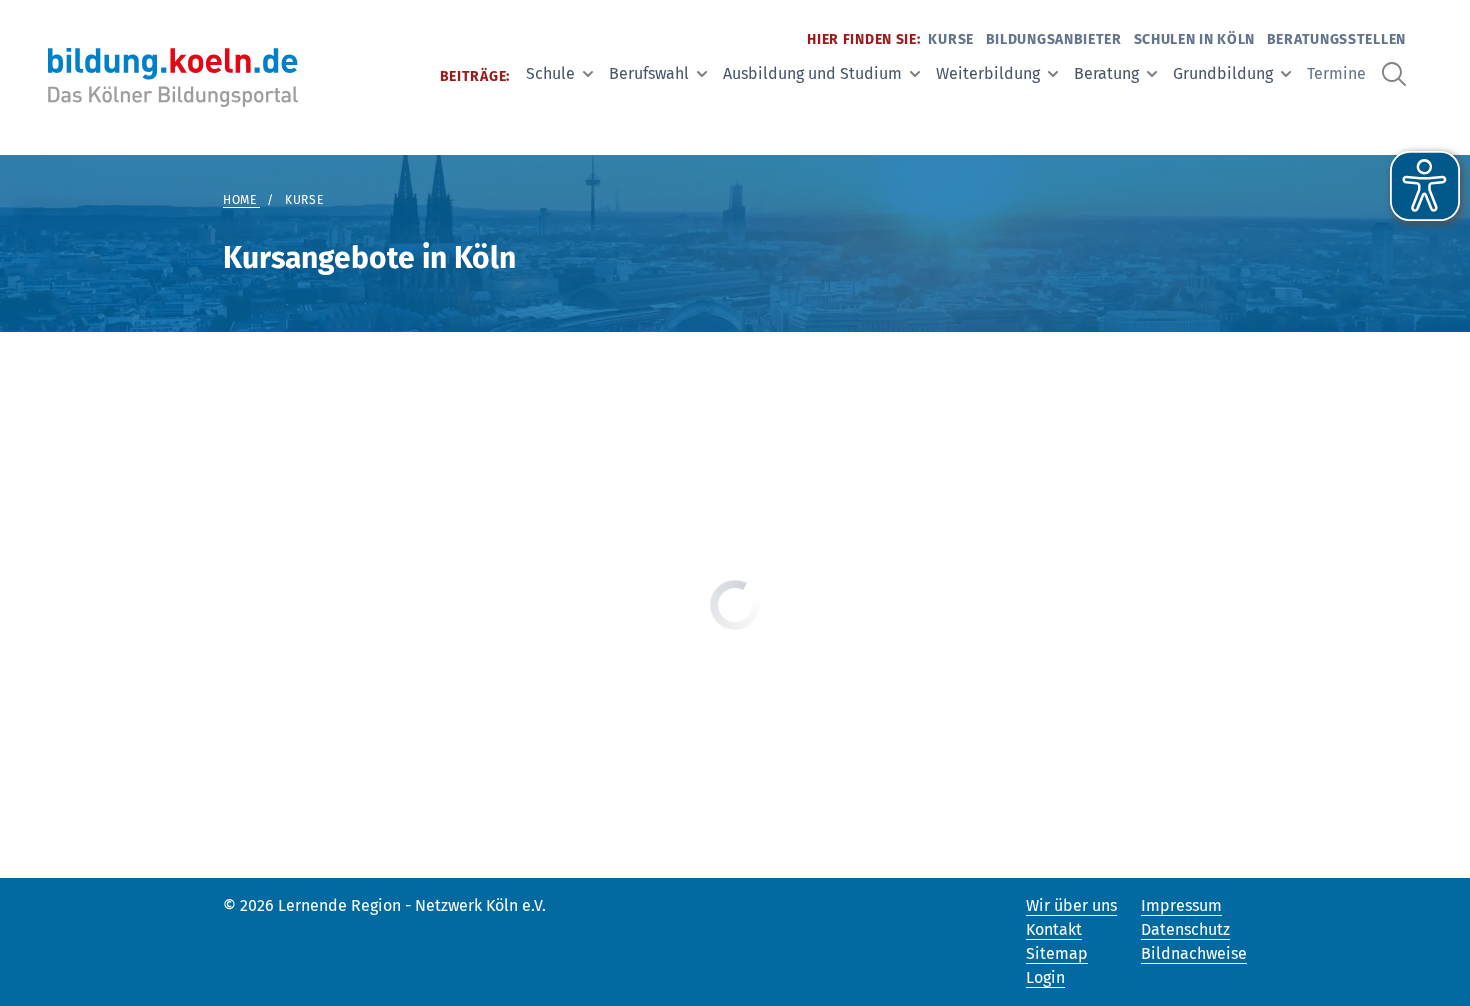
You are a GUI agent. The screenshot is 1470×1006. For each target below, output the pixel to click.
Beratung (1106, 73)
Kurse (951, 39)
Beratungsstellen (1336, 39)
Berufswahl (649, 73)
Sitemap (1057, 953)
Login (1045, 977)
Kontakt (1054, 929)
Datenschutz (1185, 929)
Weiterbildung (988, 73)
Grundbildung (1223, 73)
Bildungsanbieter (1054, 39)
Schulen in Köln (1195, 39)
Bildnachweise (1194, 953)
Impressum (1181, 905)
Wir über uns (1071, 905)
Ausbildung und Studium (812, 73)
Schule (550, 73)
